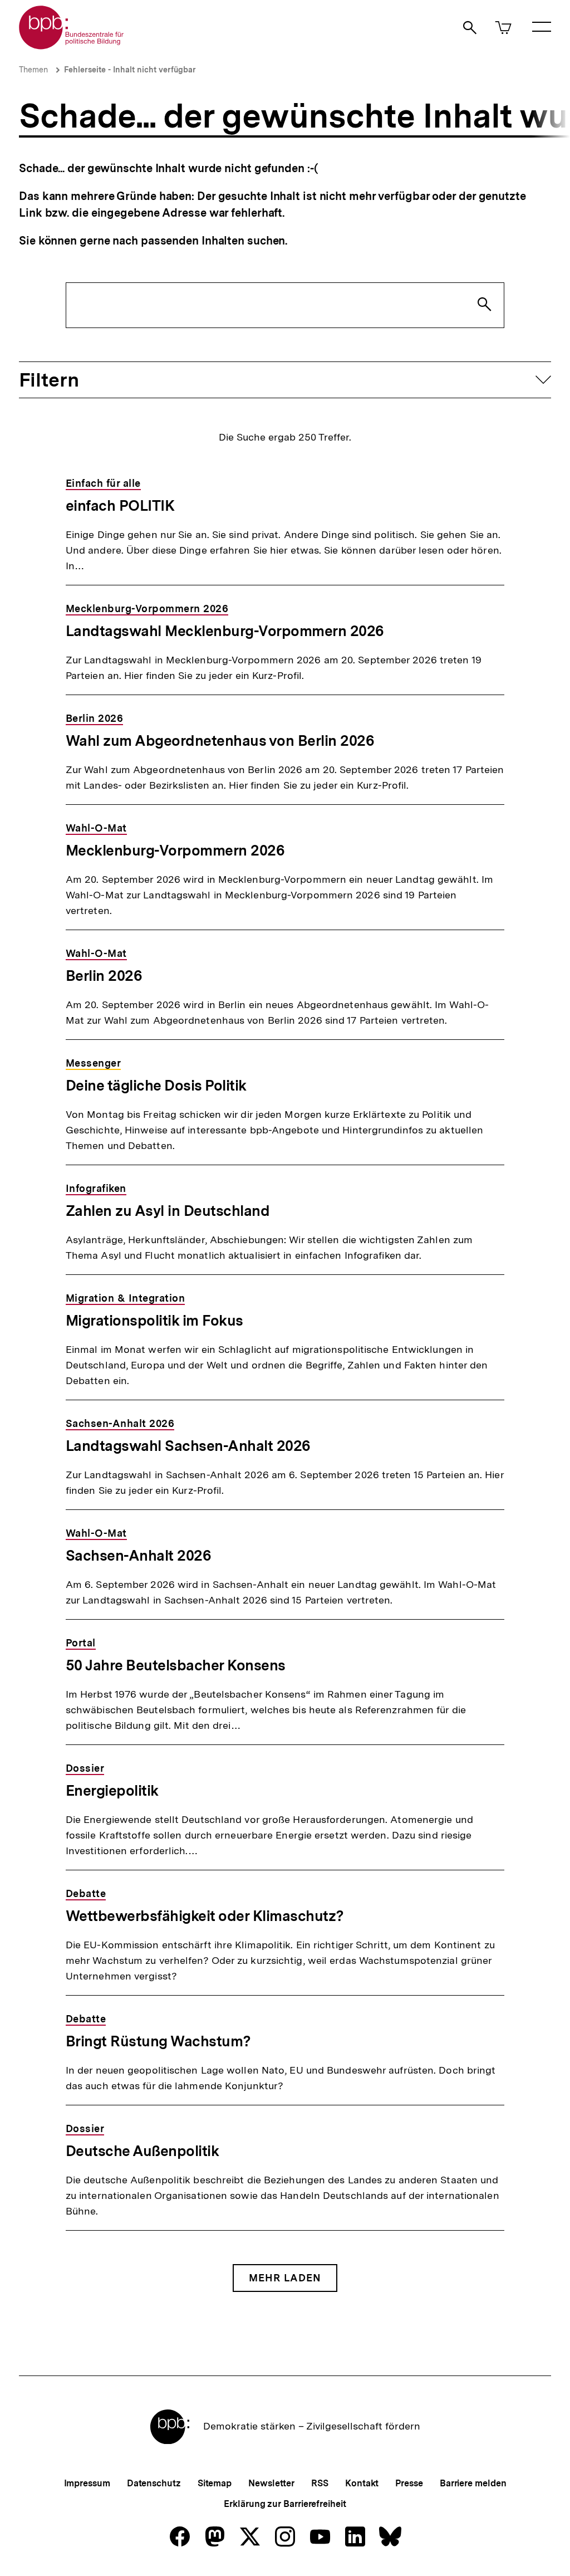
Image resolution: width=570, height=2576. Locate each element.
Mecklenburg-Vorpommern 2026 (175, 850)
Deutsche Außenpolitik (142, 2151)
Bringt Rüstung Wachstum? (158, 2041)
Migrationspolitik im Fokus (154, 1320)
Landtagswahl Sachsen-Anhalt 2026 (188, 1446)
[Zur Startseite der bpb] (72, 46)
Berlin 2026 (104, 976)
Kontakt (362, 2483)
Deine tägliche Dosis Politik (156, 1085)
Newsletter (271, 2483)
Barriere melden (473, 2483)
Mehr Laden (285, 2278)
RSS (320, 2483)
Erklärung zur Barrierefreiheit (285, 2504)
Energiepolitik (112, 1790)
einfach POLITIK (120, 505)
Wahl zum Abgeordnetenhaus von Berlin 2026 (220, 740)
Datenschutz (154, 2483)
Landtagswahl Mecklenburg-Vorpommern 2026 (225, 631)
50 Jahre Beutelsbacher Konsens (176, 1665)
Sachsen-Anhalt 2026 (139, 1555)
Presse (409, 2483)
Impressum (87, 2483)
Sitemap (215, 2483)
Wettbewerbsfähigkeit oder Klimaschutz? (205, 1916)
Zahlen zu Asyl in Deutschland (168, 1211)
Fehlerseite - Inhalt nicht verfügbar (130, 70)
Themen (33, 70)
